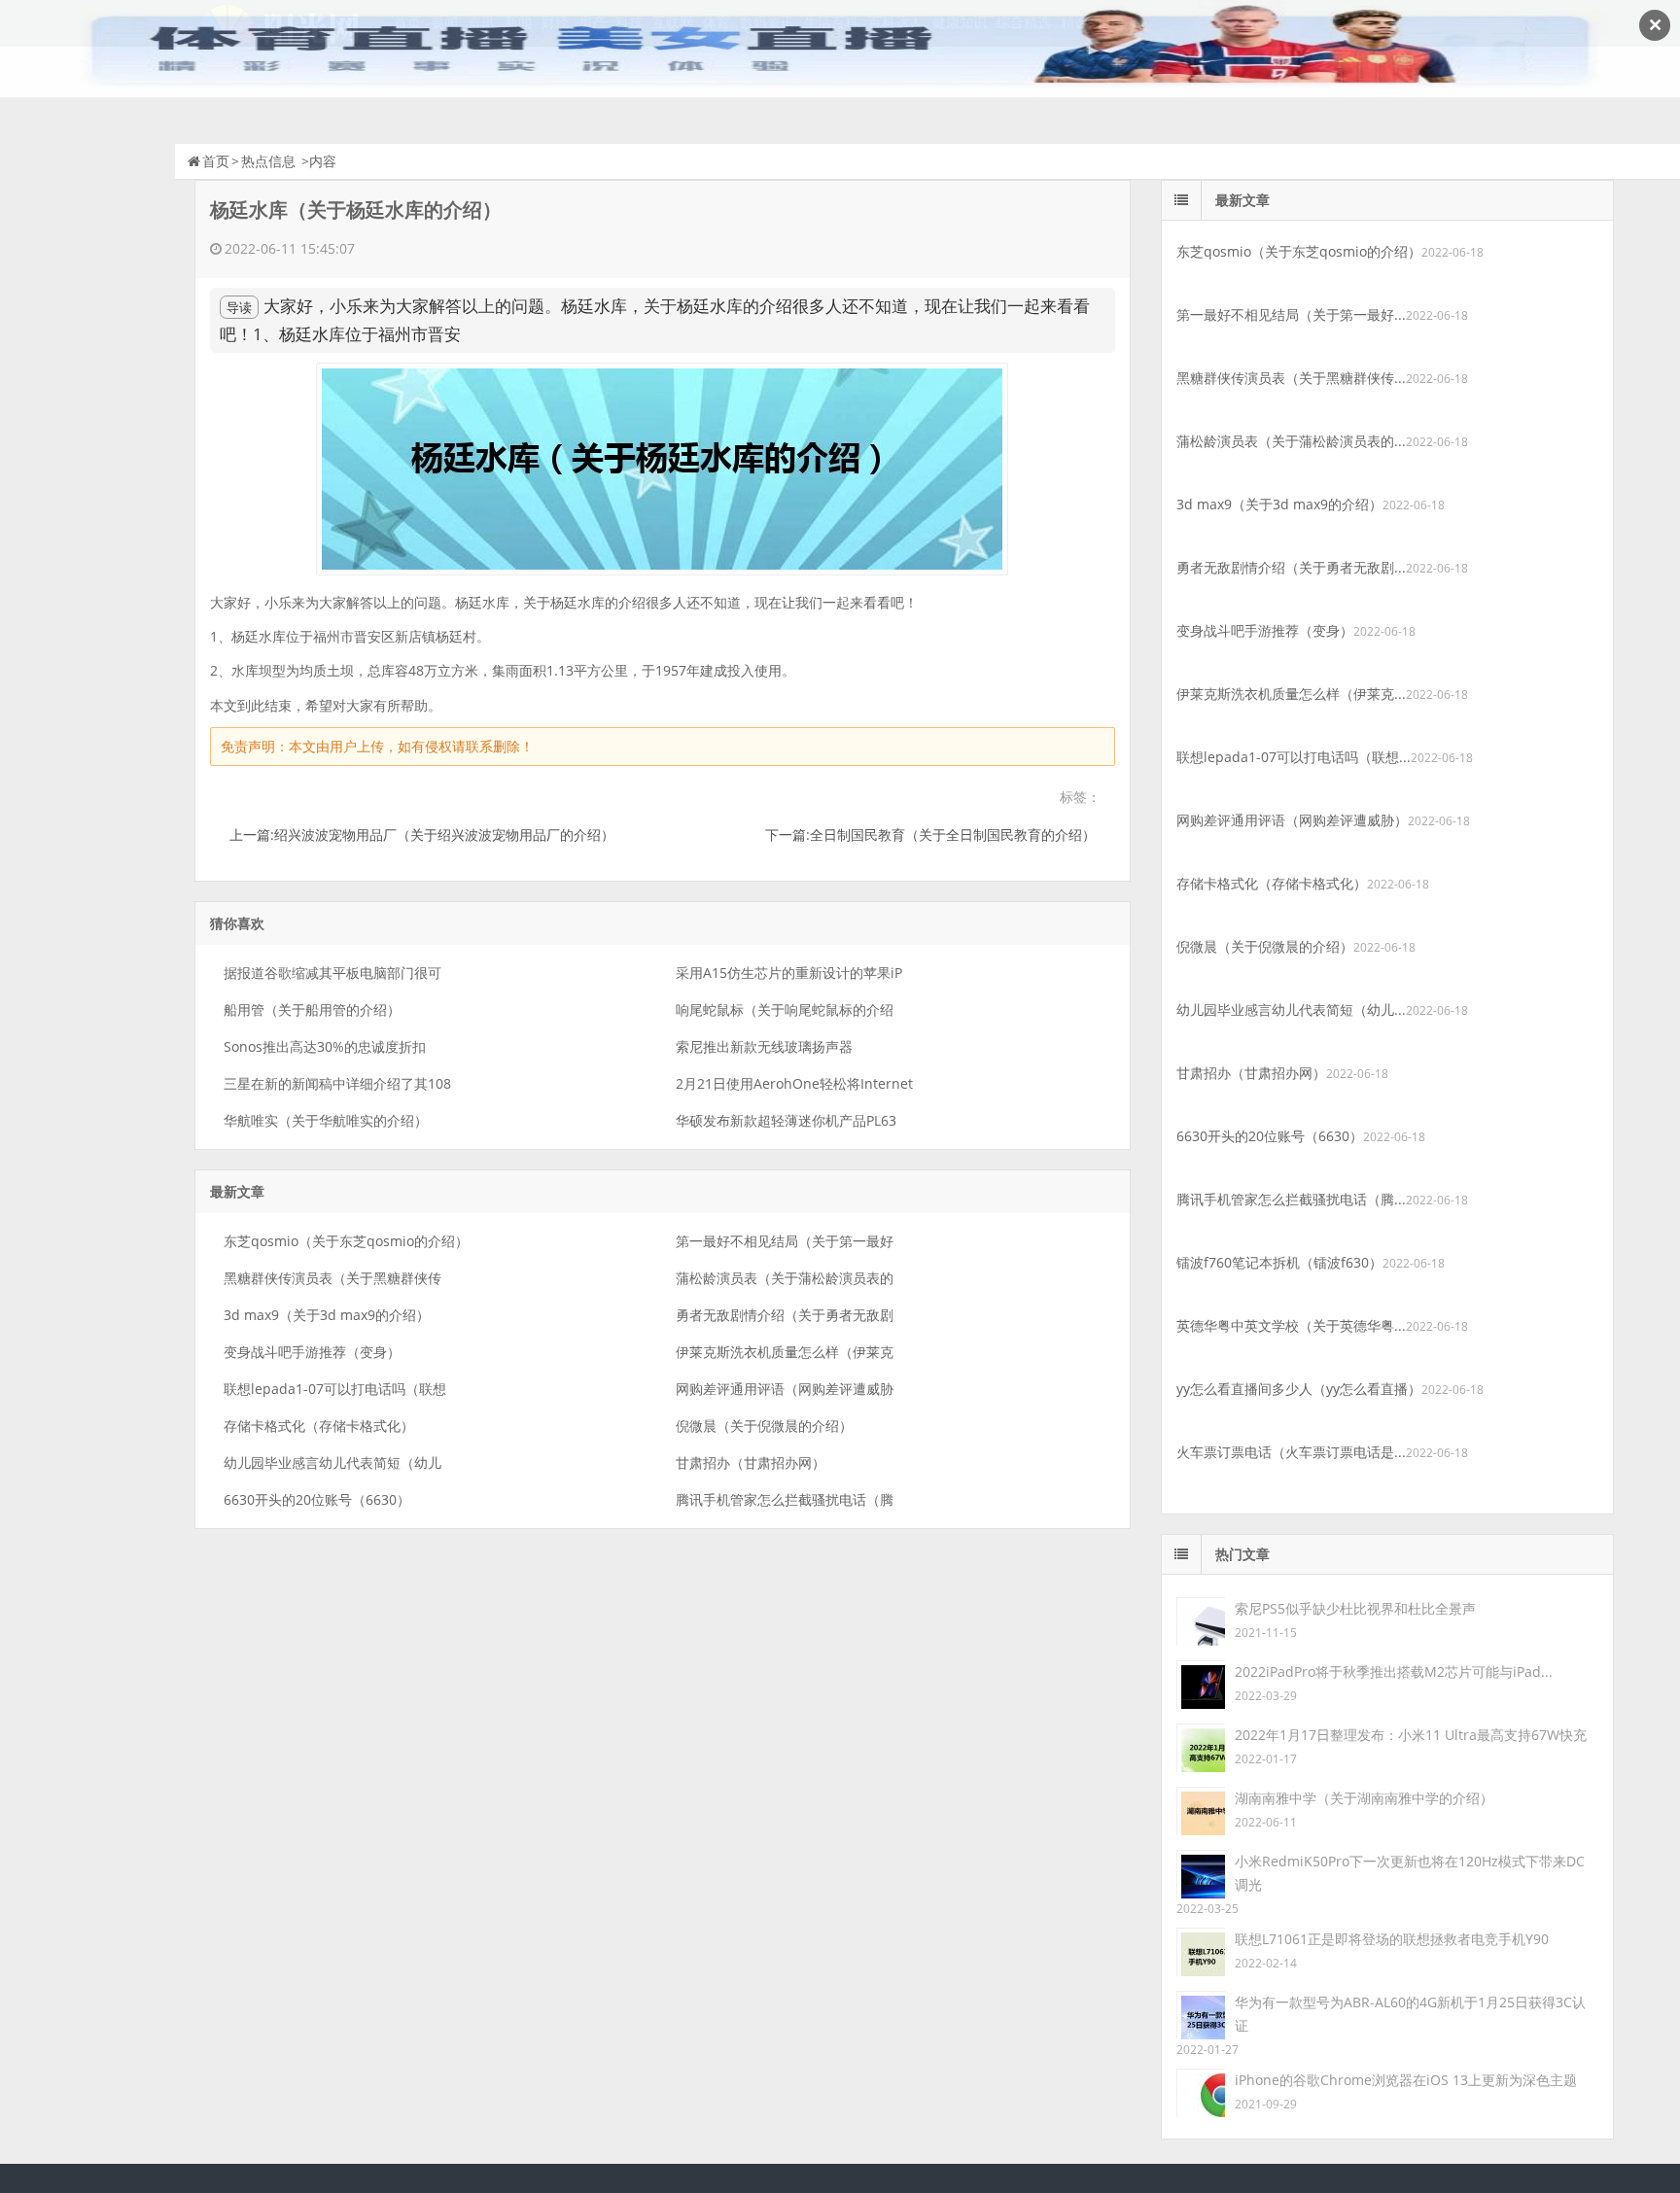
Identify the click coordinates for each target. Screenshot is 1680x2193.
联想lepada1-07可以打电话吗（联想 (335, 1389)
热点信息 (268, 161)
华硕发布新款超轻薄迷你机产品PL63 (786, 1120)
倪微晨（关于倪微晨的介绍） (764, 1426)
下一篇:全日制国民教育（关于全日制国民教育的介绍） (930, 835)
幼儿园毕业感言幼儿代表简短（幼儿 (332, 1462)
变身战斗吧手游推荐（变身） (312, 1352)
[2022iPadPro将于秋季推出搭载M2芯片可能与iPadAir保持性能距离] (1201, 1683)
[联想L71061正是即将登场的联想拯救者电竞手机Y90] (1201, 1950)
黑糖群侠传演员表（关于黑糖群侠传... (1291, 378)
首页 (216, 161)
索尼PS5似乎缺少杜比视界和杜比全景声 (1355, 1608)
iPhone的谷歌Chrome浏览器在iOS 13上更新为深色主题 (1406, 2080)
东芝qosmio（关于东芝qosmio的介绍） (346, 1241)
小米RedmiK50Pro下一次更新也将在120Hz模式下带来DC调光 (1410, 1873)
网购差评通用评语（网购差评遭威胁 (785, 1389)
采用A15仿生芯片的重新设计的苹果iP (789, 973)
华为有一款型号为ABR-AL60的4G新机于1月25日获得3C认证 (1410, 2014)
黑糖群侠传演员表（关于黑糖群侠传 (332, 1278)
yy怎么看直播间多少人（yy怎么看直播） (1299, 1389)
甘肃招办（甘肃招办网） (751, 1462)
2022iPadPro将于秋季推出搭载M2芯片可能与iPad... (1394, 1671)
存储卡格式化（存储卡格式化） (319, 1426)
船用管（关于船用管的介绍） (312, 1009)
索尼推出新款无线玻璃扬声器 (764, 1046)
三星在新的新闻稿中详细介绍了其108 (337, 1083)
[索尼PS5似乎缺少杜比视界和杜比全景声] (1201, 1620)
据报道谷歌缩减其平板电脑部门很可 (332, 973)
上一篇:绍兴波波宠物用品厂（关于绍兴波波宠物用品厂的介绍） (422, 835)
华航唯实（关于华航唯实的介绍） (326, 1120)
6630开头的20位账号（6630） (317, 1499)
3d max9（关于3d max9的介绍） (327, 1315)
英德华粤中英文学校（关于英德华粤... (1291, 1325)
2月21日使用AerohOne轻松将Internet (794, 1083)
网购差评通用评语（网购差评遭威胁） (1292, 820)
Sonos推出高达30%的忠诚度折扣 (325, 1046)
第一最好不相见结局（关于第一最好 (785, 1241)
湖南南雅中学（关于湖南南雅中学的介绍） (1364, 1798)
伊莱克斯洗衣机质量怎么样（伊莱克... (1291, 694)
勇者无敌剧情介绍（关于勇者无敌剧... (1291, 567)
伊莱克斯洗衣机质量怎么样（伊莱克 (785, 1352)
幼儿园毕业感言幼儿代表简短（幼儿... (1291, 1009)
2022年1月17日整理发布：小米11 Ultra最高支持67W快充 (1411, 1735)
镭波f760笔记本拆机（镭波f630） (1279, 1262)
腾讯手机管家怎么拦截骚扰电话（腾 (785, 1499)
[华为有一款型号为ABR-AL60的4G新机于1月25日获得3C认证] (1201, 2014)
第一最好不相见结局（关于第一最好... (1291, 314)
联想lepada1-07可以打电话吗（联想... (1294, 757)
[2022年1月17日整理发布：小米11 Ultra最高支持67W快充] (1201, 1746)
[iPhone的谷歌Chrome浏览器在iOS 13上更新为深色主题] (1201, 2091)
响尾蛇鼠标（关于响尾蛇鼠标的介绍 (785, 1009)
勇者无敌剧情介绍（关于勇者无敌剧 (785, 1315)
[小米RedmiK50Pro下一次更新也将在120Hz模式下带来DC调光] (1201, 1873)
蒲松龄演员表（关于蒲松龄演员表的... (1291, 441)
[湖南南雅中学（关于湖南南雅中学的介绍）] (1201, 1810)
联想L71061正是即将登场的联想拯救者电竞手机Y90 (1392, 1939)
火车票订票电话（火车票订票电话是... (1291, 1452)
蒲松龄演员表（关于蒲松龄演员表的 (785, 1278)
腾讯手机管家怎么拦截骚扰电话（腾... (1291, 1199)
